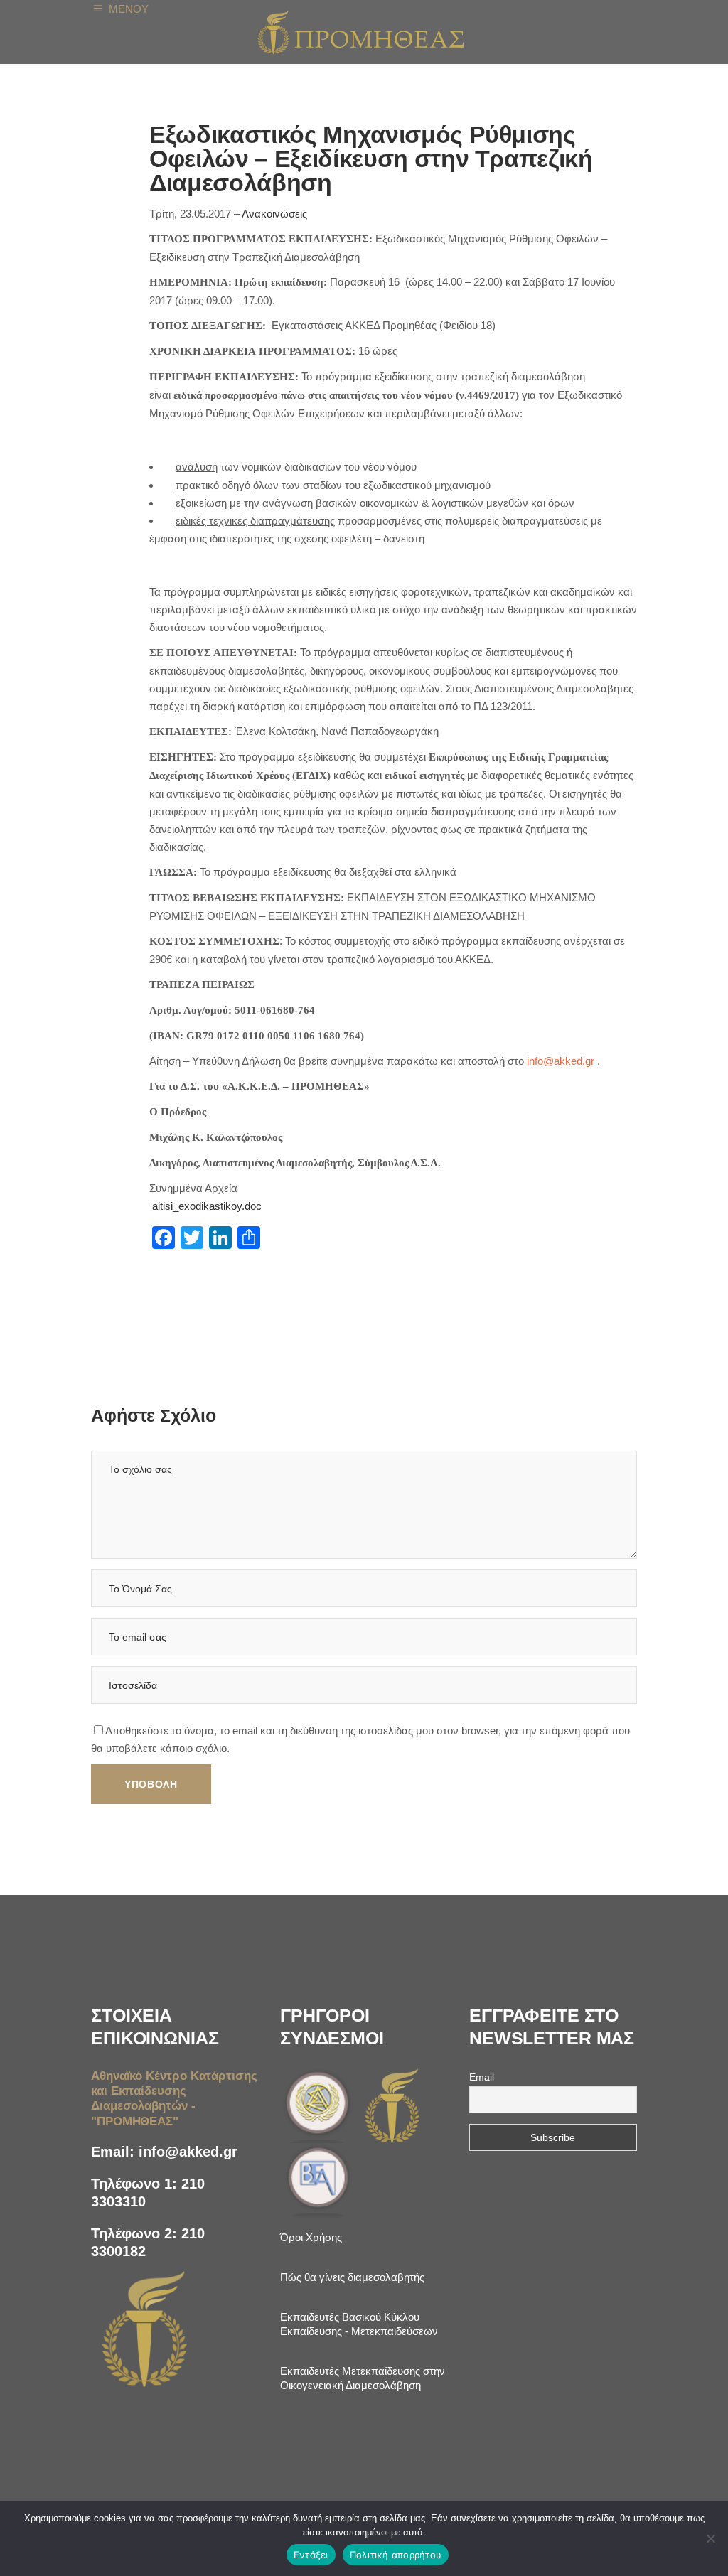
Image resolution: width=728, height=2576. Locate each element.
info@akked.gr (188, 2152)
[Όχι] (710, 2538)
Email (482, 2077)
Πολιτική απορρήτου (396, 2555)
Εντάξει (311, 2555)
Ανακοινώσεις (274, 214)
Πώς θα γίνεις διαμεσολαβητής (352, 2277)
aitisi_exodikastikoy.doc (207, 1206)
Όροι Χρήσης (311, 2237)
